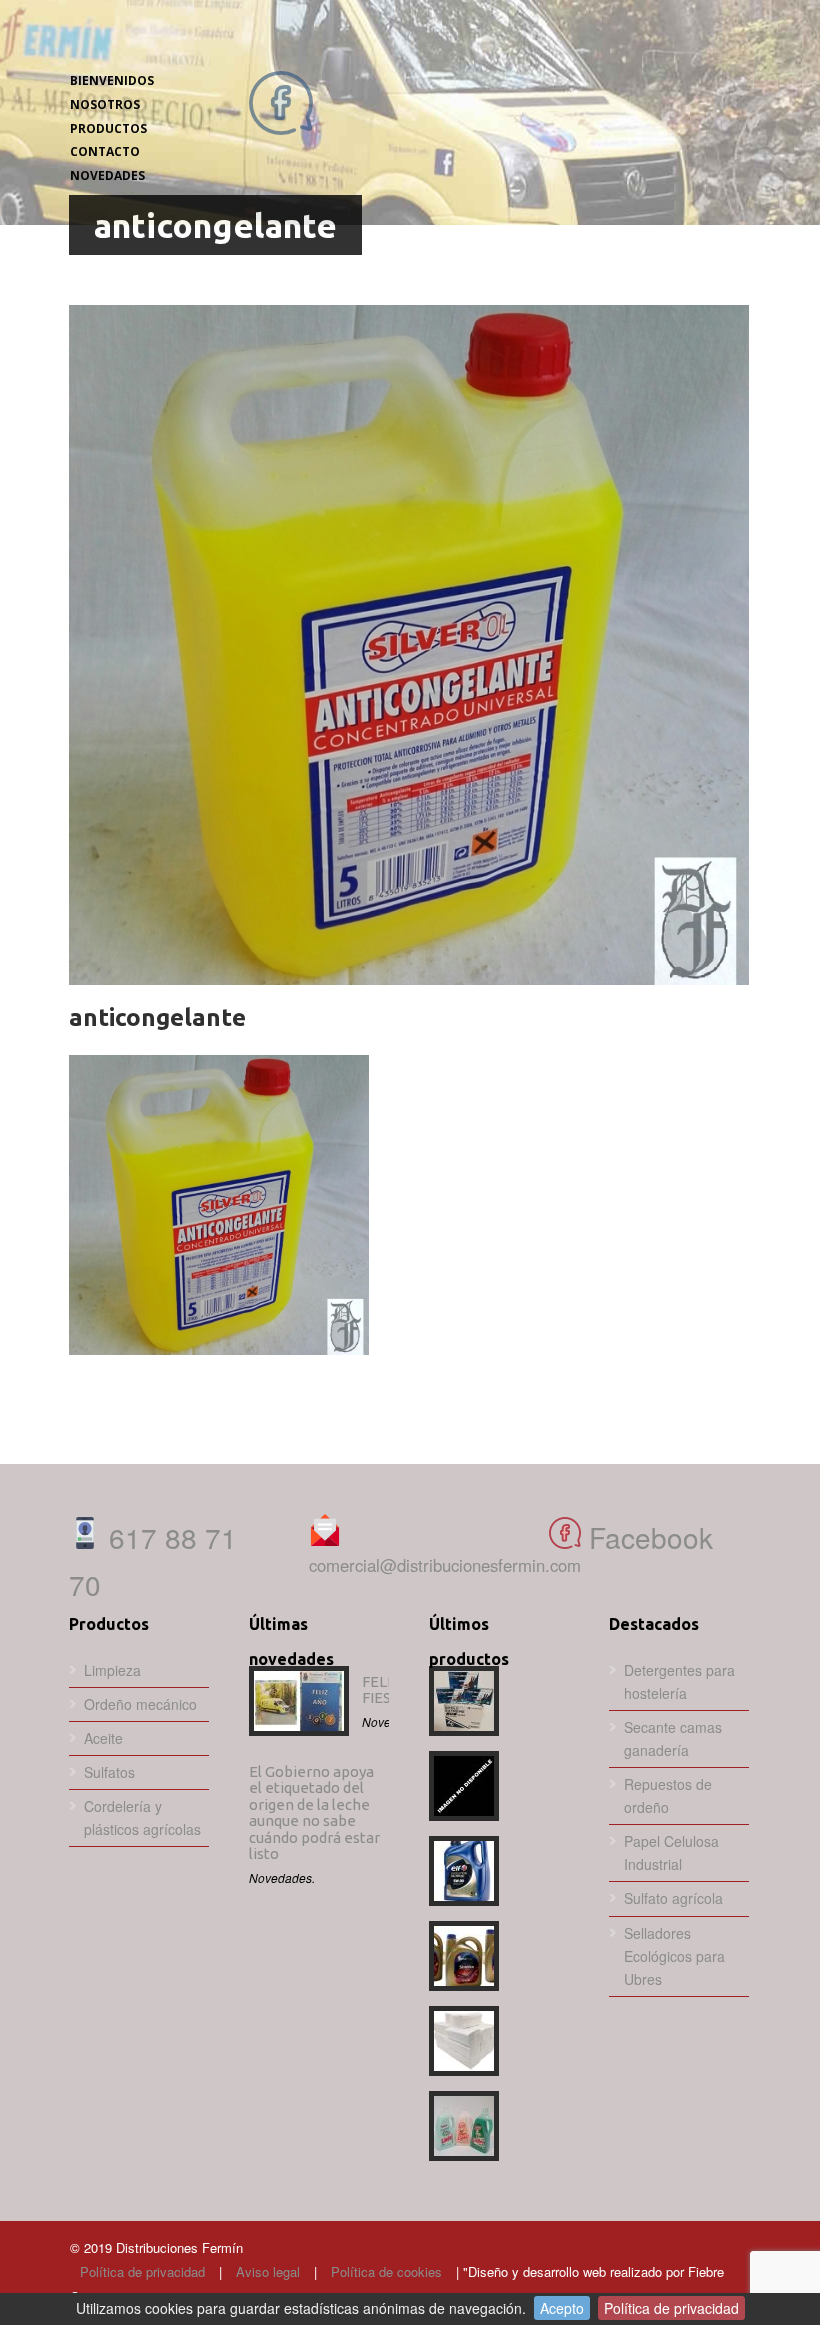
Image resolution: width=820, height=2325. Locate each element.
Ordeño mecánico (140, 1704)
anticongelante (157, 1017)
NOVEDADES (107, 175)
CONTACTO (105, 151)
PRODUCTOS (108, 128)
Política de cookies (386, 2271)
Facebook (647, 1537)
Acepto (562, 2308)
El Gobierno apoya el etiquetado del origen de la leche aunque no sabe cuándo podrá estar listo (314, 1813)
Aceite (103, 1738)
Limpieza (112, 1670)
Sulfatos (109, 1772)
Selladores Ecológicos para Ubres (674, 1956)
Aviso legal (268, 2271)
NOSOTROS (105, 104)
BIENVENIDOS (112, 80)
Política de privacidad (142, 2271)
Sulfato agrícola (673, 1898)
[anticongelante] (409, 645)
